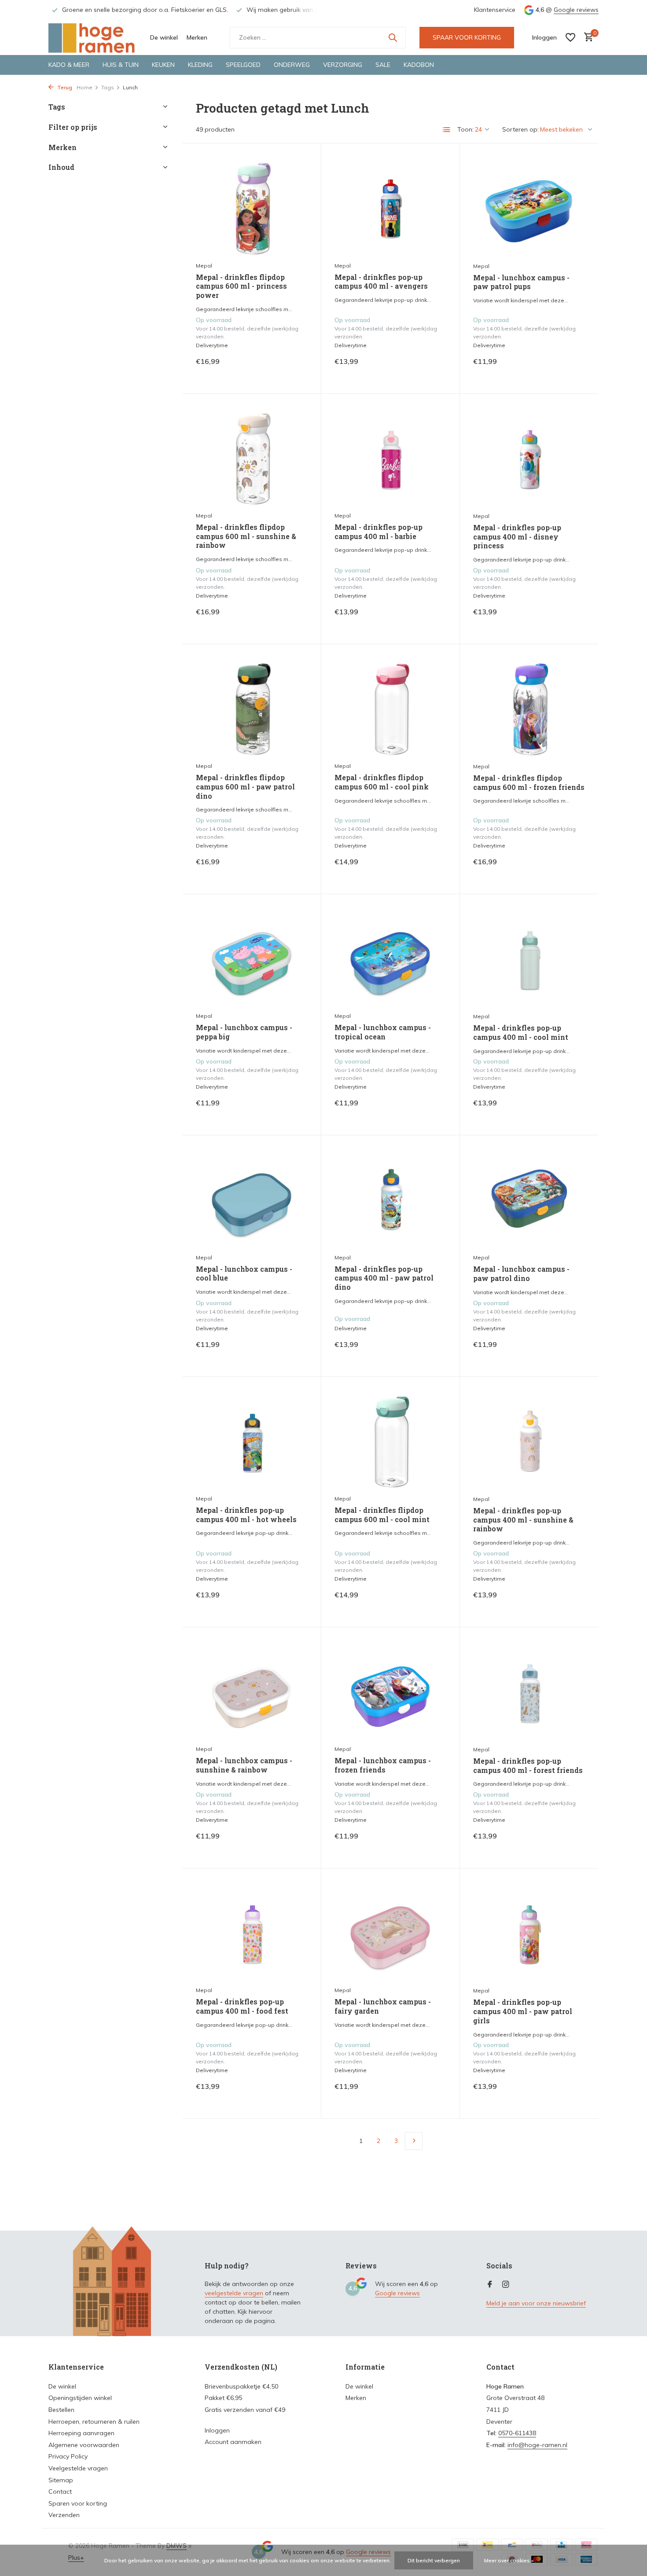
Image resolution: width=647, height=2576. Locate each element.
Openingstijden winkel (80, 2398)
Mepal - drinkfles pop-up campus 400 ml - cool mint (521, 1033)
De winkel (164, 37)
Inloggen (217, 2430)
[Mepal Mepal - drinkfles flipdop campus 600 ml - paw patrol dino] (252, 707)
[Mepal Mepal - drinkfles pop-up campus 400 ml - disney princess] (529, 457)
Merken (197, 37)
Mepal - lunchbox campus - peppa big (244, 1032)
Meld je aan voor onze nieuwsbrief (536, 2303)
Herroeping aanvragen (81, 2433)
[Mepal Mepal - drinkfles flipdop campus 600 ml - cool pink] (390, 707)
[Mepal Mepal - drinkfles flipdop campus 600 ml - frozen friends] (529, 708)
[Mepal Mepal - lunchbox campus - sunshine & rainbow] (252, 1690)
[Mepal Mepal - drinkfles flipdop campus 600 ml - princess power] (252, 207)
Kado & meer (69, 65)
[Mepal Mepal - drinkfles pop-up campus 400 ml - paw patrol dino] (390, 1198)
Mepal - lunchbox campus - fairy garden (383, 2006)
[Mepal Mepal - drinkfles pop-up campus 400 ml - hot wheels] (252, 1440)
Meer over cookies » (509, 2560)
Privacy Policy (68, 2456)
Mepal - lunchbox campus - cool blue (244, 1274)
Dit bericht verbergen (434, 2560)
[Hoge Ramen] (92, 37)
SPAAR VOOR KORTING (467, 37)
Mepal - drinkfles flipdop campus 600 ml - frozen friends (529, 783)
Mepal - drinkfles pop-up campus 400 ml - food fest (242, 2006)
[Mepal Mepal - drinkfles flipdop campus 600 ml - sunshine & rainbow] (252, 457)
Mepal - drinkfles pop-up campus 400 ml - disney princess (517, 537)
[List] (447, 130)
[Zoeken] (393, 37)
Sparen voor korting (78, 2503)
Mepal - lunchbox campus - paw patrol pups (521, 282)
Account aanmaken (233, 2442)
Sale (383, 65)
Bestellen (61, 2410)
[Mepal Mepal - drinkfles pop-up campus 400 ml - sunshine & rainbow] (529, 1440)
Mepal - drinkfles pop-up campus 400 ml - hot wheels (246, 1515)
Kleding (200, 65)
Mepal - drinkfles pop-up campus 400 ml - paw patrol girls (523, 2011)
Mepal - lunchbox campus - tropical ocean (383, 1032)
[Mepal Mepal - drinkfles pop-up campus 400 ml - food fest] (252, 1932)
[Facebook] (490, 2285)
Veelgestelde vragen (78, 2468)
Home (85, 87)
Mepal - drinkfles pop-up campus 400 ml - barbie (379, 532)
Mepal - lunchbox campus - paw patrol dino (521, 1274)
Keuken (163, 65)
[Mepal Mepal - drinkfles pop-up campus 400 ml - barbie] (390, 457)
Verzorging (343, 65)
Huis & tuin (121, 65)
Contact (60, 2492)
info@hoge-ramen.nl (537, 2445)
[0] (586, 38)
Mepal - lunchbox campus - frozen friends (383, 1765)
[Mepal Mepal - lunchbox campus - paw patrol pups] (529, 207)
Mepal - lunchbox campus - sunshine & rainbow (244, 1765)
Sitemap (61, 2480)
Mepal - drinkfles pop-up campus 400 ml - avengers (381, 282)
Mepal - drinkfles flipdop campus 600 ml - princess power (241, 286)
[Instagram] (506, 2285)
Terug (64, 87)
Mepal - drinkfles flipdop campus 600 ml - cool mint (382, 1515)
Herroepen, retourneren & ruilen (94, 2422)
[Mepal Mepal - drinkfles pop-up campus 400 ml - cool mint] (529, 958)
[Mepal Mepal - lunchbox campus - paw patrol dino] (529, 1199)
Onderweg (292, 65)
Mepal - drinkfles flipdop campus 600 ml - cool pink (382, 782)
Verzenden (64, 2515)
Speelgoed (243, 65)
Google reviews (576, 10)
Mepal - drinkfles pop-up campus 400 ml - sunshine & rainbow (523, 1520)
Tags (108, 87)
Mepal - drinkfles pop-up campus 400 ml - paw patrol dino (384, 1278)
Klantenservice (495, 10)
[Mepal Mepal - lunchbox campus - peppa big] (252, 957)
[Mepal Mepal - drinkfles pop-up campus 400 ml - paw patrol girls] (529, 1932)
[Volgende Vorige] (414, 2141)
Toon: (465, 129)
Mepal (204, 266)
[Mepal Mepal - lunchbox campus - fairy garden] (390, 1932)
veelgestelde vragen (234, 2293)
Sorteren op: (520, 129)
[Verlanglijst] (570, 37)
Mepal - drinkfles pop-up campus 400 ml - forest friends (528, 1766)
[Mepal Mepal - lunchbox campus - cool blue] (252, 1198)
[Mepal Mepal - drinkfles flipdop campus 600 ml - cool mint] (390, 1440)
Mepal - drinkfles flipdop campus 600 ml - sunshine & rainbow (246, 536)
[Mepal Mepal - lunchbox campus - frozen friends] (390, 1690)
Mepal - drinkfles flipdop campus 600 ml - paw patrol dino (245, 787)
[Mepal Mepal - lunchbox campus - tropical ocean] (390, 957)
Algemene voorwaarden (84, 2445)
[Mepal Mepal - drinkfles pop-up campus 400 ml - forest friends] (529, 1691)
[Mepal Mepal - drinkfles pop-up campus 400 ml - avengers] (390, 207)
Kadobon (419, 65)
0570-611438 (517, 2433)
